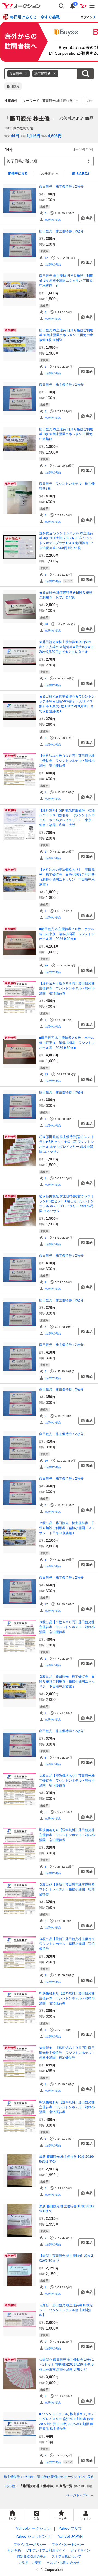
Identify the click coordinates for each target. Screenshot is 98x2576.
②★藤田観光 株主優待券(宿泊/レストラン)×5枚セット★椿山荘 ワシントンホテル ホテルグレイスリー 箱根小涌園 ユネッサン (67, 1204)
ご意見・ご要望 (30, 2563)
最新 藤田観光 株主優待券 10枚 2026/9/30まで (67, 2209)
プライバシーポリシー (30, 2545)
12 (46, 258)
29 (46, 965)
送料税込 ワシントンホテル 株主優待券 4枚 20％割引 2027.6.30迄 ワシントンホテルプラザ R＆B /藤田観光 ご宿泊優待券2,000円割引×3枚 (66, 541)
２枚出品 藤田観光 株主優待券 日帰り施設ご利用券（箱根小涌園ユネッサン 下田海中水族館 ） (67, 1528)
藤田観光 (13, 86)
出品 (89, 218)
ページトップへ (78, 2495)
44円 (15, 136)
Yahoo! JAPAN (70, 2536)
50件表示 (47, 173)
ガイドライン (80, 2551)
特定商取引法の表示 (32, 2557)
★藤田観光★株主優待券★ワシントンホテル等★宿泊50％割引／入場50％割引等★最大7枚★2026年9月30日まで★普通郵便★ (67, 704)
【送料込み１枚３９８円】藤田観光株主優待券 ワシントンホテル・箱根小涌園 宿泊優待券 (67, 761)
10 (46, 1461)
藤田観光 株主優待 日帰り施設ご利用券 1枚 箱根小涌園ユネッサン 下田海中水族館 (66, 434)
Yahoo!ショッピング (33, 2536)
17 (46, 1604)
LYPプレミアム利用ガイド (46, 2551)
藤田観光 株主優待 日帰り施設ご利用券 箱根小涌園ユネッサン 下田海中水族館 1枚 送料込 (66, 335)
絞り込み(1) (80, 173)
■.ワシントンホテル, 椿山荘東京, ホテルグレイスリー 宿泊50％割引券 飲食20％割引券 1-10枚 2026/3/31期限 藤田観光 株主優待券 (67, 2421)
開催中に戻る (18, 173)
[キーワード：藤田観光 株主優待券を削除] (77, 101)
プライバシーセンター (68, 2545)
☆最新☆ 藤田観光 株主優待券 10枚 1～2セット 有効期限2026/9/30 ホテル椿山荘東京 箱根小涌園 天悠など (67, 2365)
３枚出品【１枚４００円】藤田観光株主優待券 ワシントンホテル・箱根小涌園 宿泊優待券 (67, 1627)
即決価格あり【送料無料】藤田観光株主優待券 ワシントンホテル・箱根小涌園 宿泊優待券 (67, 1835)
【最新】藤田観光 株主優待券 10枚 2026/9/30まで (66, 2258)
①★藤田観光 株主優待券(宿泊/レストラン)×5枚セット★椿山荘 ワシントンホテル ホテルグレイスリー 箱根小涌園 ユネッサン (67, 1144)
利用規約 (14, 2551)
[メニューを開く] (92, 6)
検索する (85, 74)
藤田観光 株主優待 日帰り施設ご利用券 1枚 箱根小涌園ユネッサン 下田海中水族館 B (66, 281)
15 (46, 1074)
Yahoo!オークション (33, 2528)
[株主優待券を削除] (54, 74)
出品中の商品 (53, 220)
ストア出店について (66, 2557)
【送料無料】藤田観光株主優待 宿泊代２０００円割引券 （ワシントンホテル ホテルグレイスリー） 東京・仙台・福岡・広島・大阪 (67, 818)
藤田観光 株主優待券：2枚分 (61, 187)
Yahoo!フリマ (70, 2528)
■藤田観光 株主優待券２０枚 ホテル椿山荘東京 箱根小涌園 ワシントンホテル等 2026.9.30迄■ (67, 934)
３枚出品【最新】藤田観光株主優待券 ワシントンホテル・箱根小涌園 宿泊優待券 (67, 1889)
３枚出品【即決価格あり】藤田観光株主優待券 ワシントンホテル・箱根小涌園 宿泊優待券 (67, 1781)
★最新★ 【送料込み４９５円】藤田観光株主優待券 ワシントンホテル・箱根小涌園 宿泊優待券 (67, 2053)
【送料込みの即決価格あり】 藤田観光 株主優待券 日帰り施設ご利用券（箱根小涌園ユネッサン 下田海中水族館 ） (67, 877)
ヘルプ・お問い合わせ (63, 2563)
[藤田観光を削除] (26, 74)
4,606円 (55, 136)
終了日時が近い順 (22, 161)
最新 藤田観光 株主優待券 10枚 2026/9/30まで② (67, 2159)
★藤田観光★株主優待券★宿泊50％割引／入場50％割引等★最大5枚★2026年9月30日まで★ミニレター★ (67, 647)
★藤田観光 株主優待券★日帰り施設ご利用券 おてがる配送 (66, 595)
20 (46, 624)
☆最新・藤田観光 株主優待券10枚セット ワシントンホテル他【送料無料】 (66, 2310)
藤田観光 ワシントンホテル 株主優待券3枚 (67, 486)
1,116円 (33, 136)
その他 (10, 2486)
